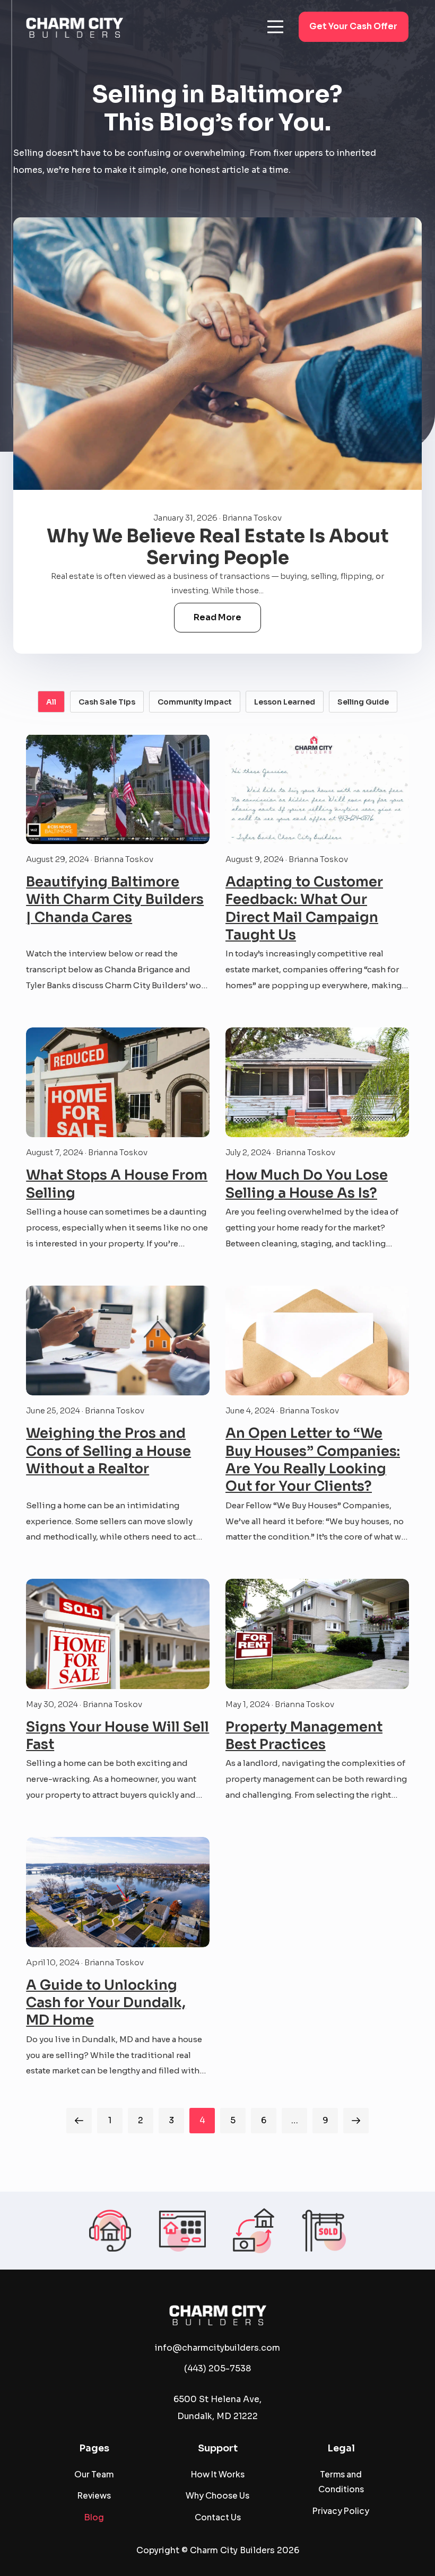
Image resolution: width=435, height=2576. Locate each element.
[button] (275, 27)
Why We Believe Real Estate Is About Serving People (218, 547)
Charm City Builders (232, 2551)
